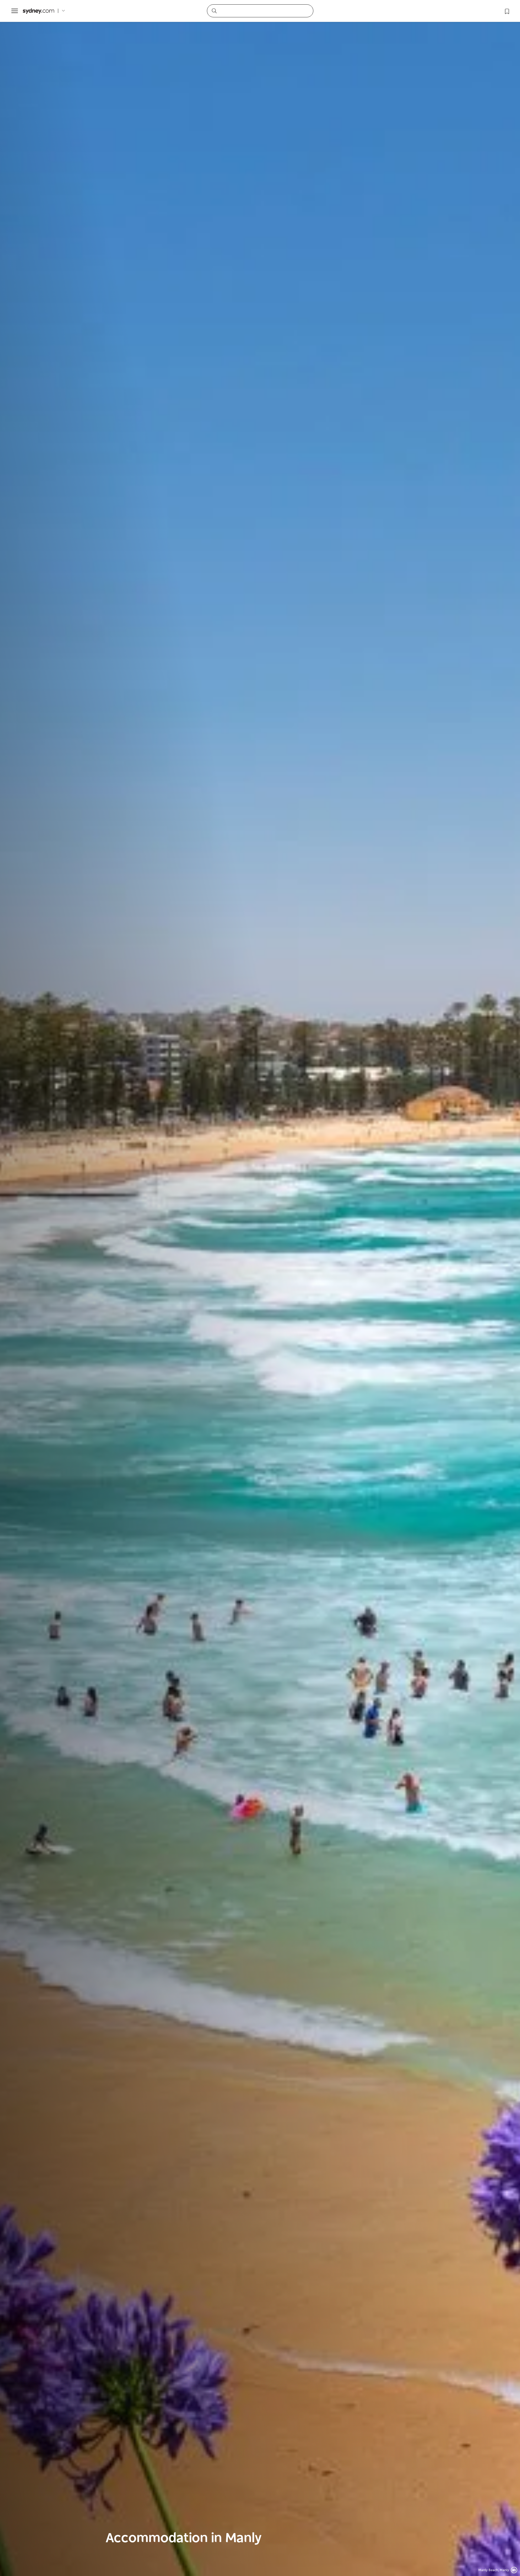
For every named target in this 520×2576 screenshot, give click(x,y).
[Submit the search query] (214, 11)
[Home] (38, 11)
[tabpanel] (260, 1288)
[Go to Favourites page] (506, 11)
